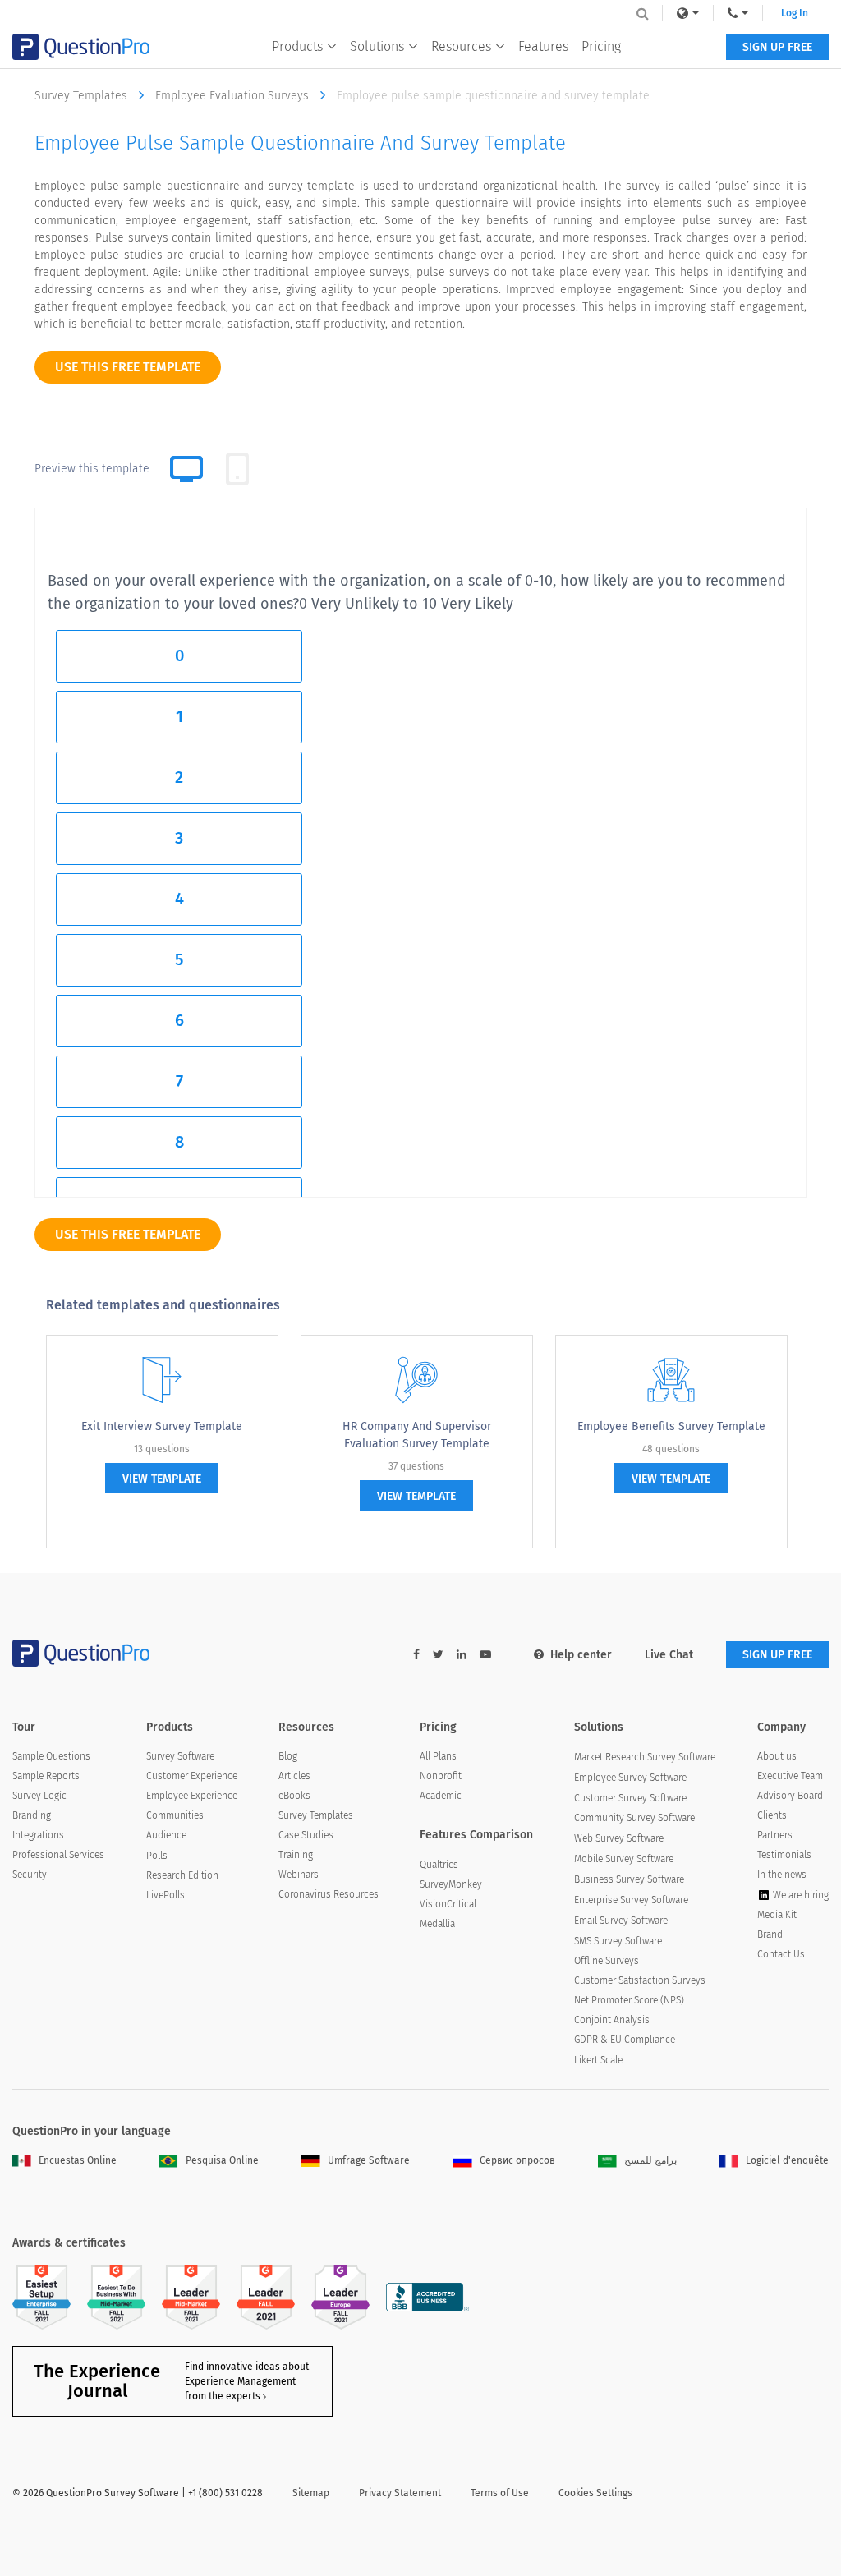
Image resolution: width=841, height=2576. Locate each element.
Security (30, 1874)
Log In (795, 13)
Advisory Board (790, 1796)
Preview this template (92, 469)
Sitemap (311, 2493)
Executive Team (790, 1776)
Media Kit (777, 1915)
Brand (770, 1934)
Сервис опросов (517, 2160)
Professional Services (58, 1855)
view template (162, 1479)
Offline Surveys (607, 1961)
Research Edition (182, 1875)
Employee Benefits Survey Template (671, 1426)
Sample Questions (51, 1756)
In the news (782, 1874)
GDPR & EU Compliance (625, 2040)
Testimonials (784, 1855)
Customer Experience (192, 1776)
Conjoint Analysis (612, 2020)
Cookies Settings (595, 2493)
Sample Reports (46, 1776)
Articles (294, 1776)
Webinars (299, 1874)
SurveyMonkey (451, 1884)
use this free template (128, 367)
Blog (288, 1756)
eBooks (294, 1796)
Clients (772, 1815)
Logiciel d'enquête (787, 2160)
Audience (166, 1835)
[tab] (237, 469)
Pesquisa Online (222, 2160)
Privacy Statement (400, 2493)
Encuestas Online (78, 2160)
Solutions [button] (377, 46)
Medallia (437, 1924)
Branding (32, 1815)
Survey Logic (39, 1796)
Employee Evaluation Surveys (234, 96)
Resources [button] (461, 46)
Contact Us (781, 1954)
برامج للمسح (650, 2160)
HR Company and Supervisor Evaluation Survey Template (417, 1435)
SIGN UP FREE (777, 47)
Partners (775, 1835)
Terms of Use (500, 2493)
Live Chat (669, 1655)
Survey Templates (83, 96)
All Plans (438, 1756)
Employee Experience (192, 1796)
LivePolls (165, 1895)
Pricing (601, 46)
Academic (441, 1796)
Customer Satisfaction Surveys (640, 1980)
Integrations (38, 1835)
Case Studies (306, 1835)
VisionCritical (448, 1904)
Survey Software (180, 1756)
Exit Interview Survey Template (162, 1426)
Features (543, 46)
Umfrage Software (369, 2160)
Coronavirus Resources (329, 1894)
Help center (581, 1655)
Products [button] (297, 46)
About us (777, 1756)
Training (296, 1855)
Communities (175, 1815)
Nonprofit (441, 1776)
